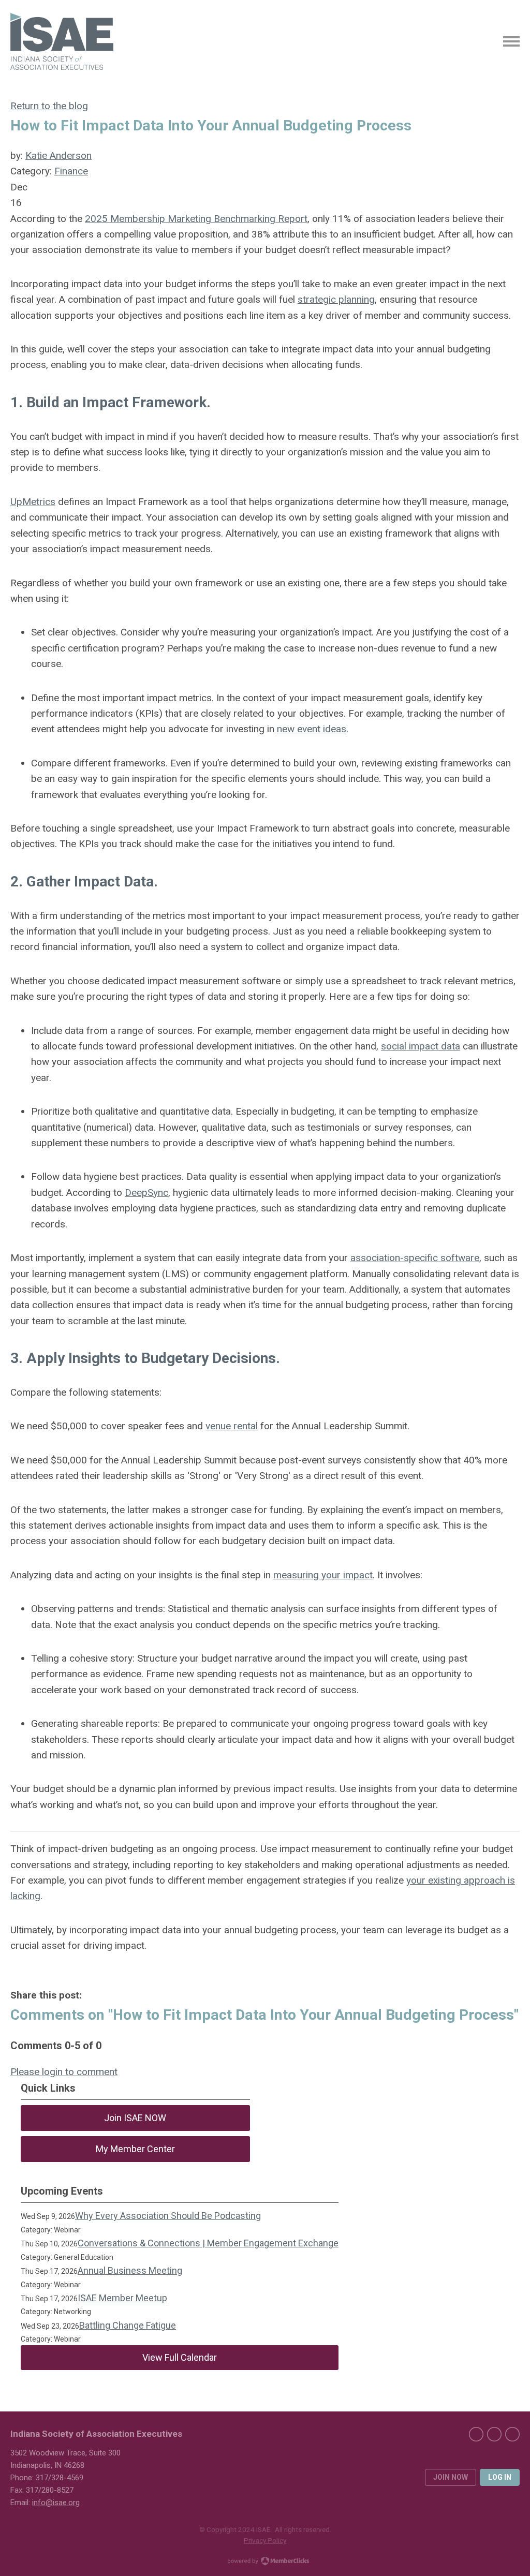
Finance (71, 171)
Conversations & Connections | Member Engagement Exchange (208, 2243)
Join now (451, 2477)
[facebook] (476, 2434)
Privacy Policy (265, 2540)
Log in (500, 2477)
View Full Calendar (180, 2357)
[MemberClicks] (62, 41)
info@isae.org (56, 2503)
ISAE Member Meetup (122, 2298)
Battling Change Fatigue (128, 2325)
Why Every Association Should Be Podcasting (168, 2216)
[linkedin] (494, 2434)
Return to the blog (49, 106)
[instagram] (512, 2434)
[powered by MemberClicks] (265, 2562)
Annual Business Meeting (130, 2270)
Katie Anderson (58, 156)
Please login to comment (64, 2072)
